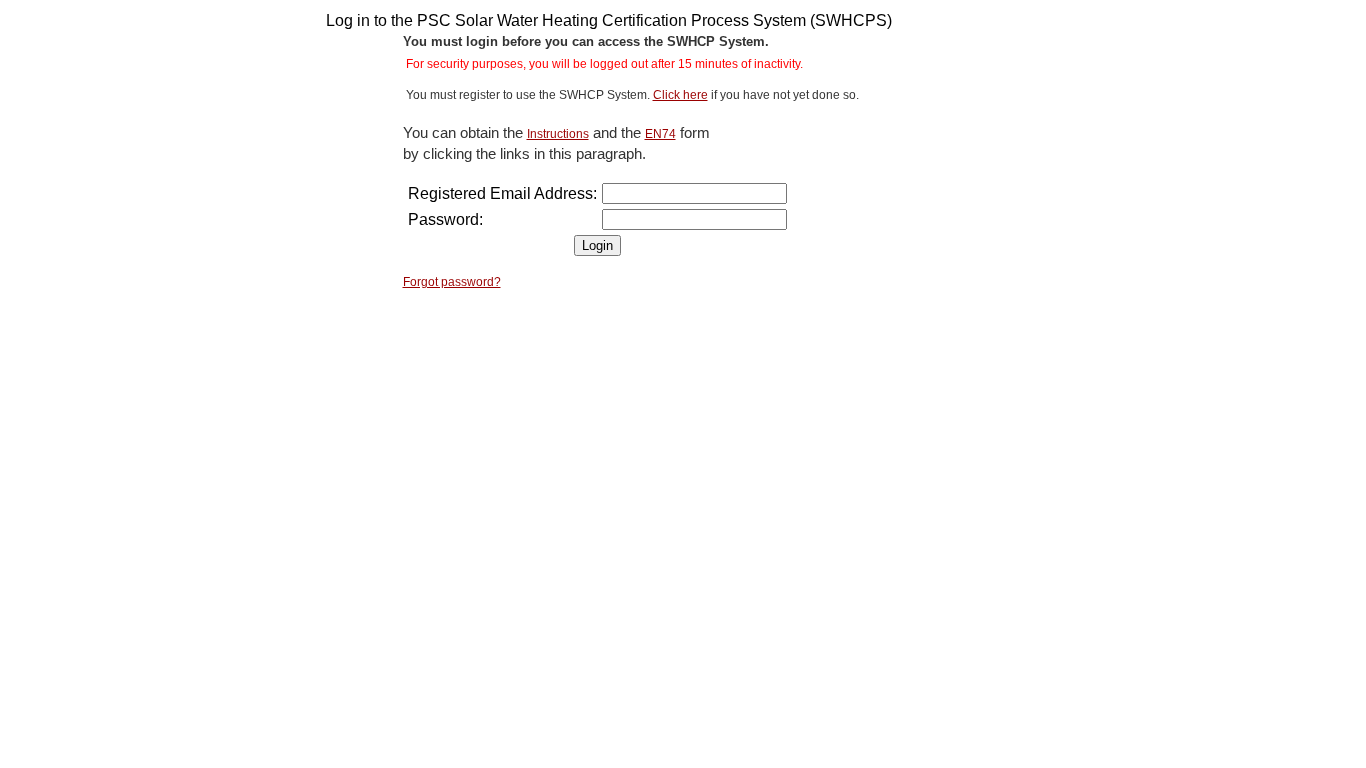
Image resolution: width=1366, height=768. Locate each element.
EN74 (660, 134)
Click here (680, 95)
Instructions (558, 134)
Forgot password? (452, 282)
